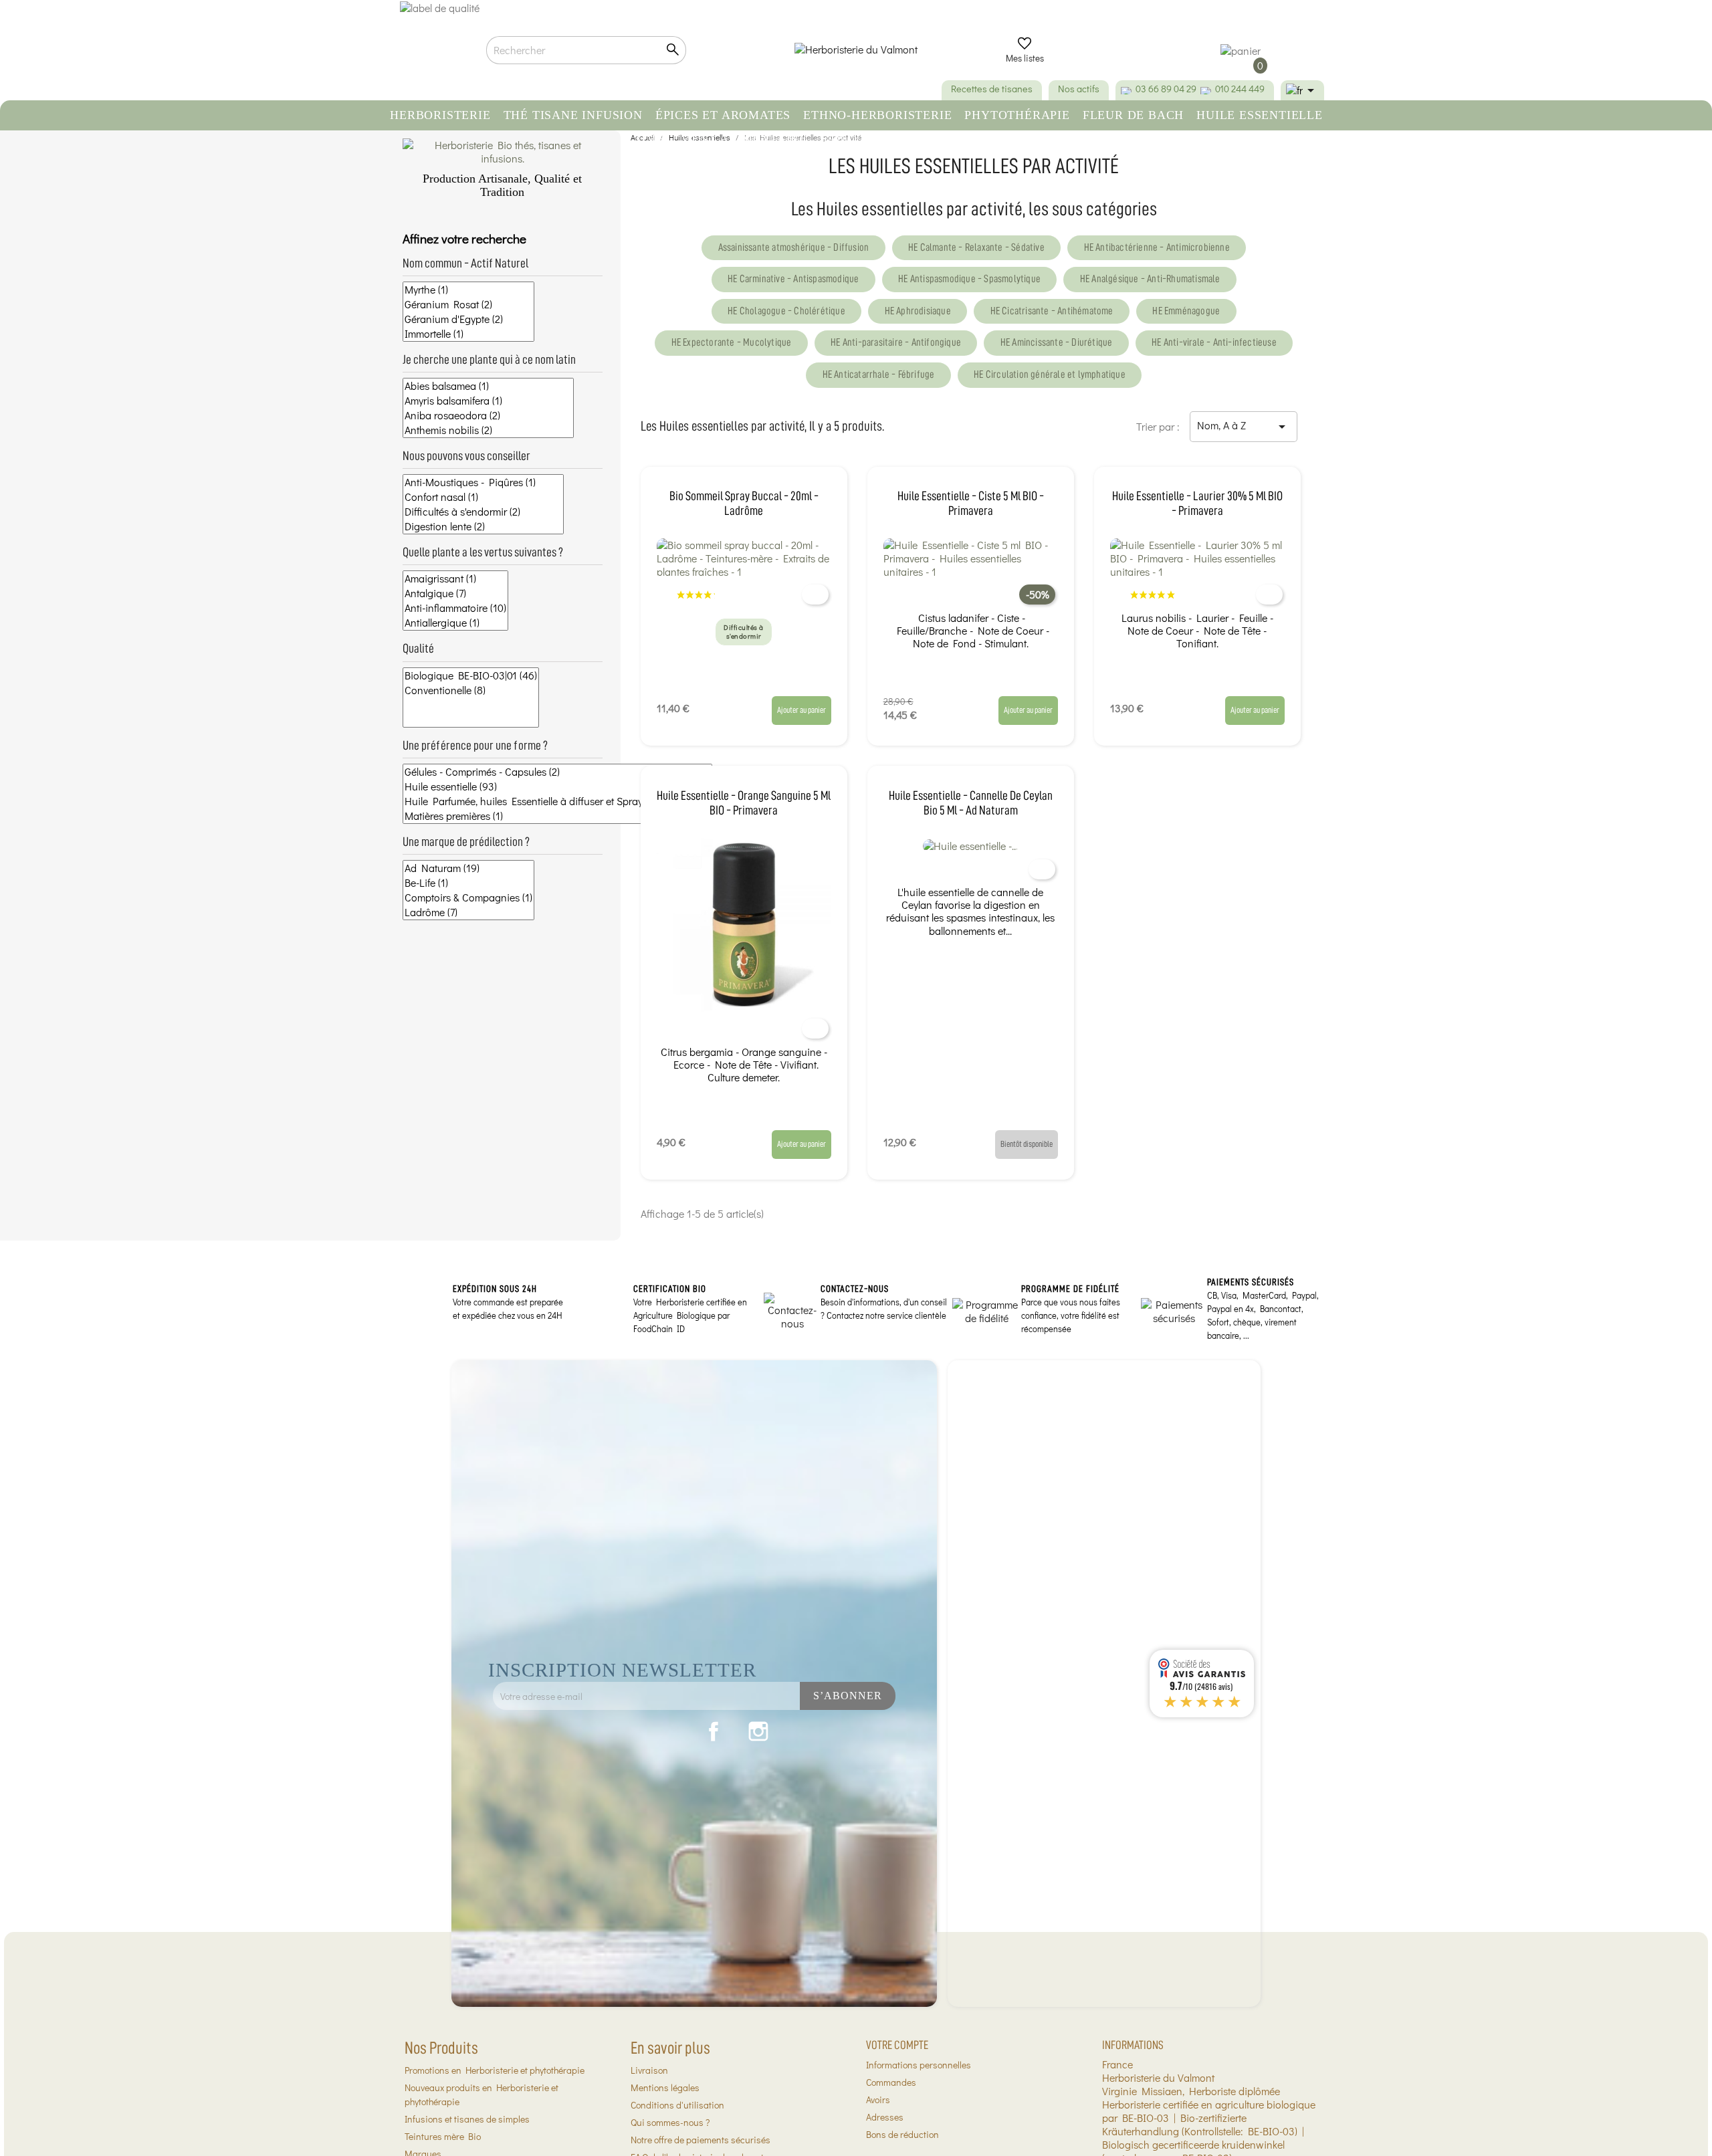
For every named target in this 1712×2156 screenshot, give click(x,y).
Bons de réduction (902, 2134)
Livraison (649, 2070)
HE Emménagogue (1186, 311)
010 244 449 (1240, 89)
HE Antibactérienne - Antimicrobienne (1157, 247)
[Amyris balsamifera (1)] (488, 401)
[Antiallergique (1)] (455, 623)
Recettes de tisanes (992, 89)
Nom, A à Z (1244, 426)
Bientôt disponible (1027, 1144)
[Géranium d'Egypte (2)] (468, 319)
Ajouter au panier (801, 710)
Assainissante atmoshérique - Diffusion (794, 247)
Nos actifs (1079, 89)
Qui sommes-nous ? (670, 2122)
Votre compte (897, 2045)
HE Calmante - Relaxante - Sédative (976, 247)
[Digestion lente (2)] (483, 526)
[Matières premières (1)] (557, 816)
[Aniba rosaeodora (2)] (488, 415)
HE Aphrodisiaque (918, 311)
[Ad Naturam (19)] (468, 868)
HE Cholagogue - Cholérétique (786, 311)
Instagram (758, 1731)
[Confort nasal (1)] (483, 497)
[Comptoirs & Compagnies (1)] (468, 897)
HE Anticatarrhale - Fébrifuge (879, 374)
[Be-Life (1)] (468, 883)
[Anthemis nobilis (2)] (488, 430)
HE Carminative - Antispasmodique (793, 279)
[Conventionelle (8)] (471, 690)
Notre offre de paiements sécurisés (701, 2140)
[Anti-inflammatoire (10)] (455, 608)
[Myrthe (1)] (468, 290)
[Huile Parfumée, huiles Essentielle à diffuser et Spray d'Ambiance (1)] (557, 801)
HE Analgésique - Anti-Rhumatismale (1150, 279)
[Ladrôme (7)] (468, 912)
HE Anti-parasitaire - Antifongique (896, 342)
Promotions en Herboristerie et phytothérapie (495, 2070)
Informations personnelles (919, 2065)
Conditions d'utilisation (677, 2105)
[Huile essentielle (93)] (557, 786)
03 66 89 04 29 (1166, 89)
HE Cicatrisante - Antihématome (1052, 311)
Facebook (714, 1731)
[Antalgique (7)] (455, 593)
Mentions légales (665, 2087)
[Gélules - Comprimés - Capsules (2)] (557, 772)
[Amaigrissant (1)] (455, 578)
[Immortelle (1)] (468, 334)
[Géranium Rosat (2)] (468, 304)
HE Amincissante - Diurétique (1057, 342)
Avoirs (878, 2099)
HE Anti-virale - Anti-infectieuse (1214, 342)
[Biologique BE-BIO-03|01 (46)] (471, 675)
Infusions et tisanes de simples (467, 2119)
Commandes (891, 2082)
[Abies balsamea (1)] (488, 386)
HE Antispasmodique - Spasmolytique (969, 279)
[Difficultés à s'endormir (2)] (483, 512)
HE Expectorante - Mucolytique (732, 342)
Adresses (885, 2117)
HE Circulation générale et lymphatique (1050, 374)
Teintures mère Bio (443, 2136)
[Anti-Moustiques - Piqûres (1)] (483, 482)
